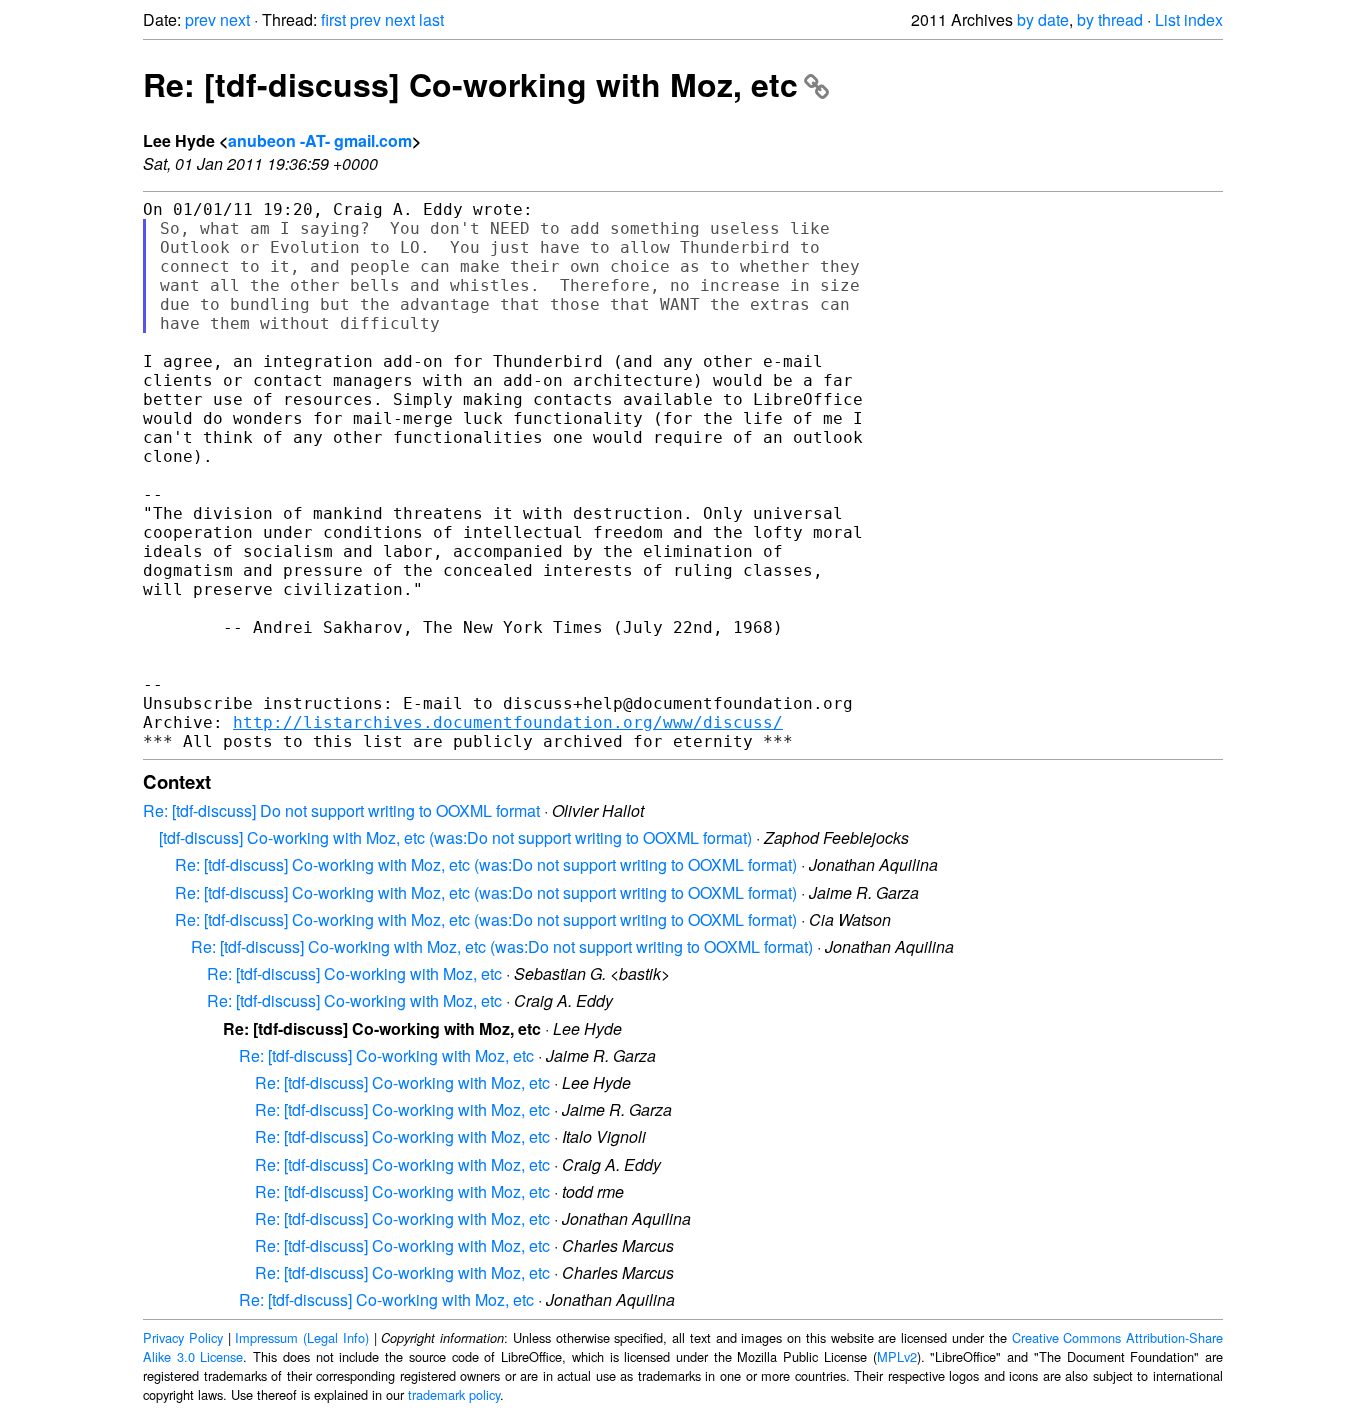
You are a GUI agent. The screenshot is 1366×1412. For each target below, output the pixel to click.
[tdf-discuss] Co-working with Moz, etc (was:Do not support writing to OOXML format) (455, 837)
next (235, 19)
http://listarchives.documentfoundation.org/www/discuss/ (508, 722)
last (431, 19)
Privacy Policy (183, 1337)
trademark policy (454, 1394)
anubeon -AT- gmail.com (320, 140)
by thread (1110, 19)
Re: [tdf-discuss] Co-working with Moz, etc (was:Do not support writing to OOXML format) (486, 864)
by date (1043, 19)
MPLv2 (897, 1356)
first (333, 19)
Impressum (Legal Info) (302, 1337)
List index (1189, 19)
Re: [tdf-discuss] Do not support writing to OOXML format (341, 810)
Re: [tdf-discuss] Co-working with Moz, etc (470, 84)
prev (200, 19)
